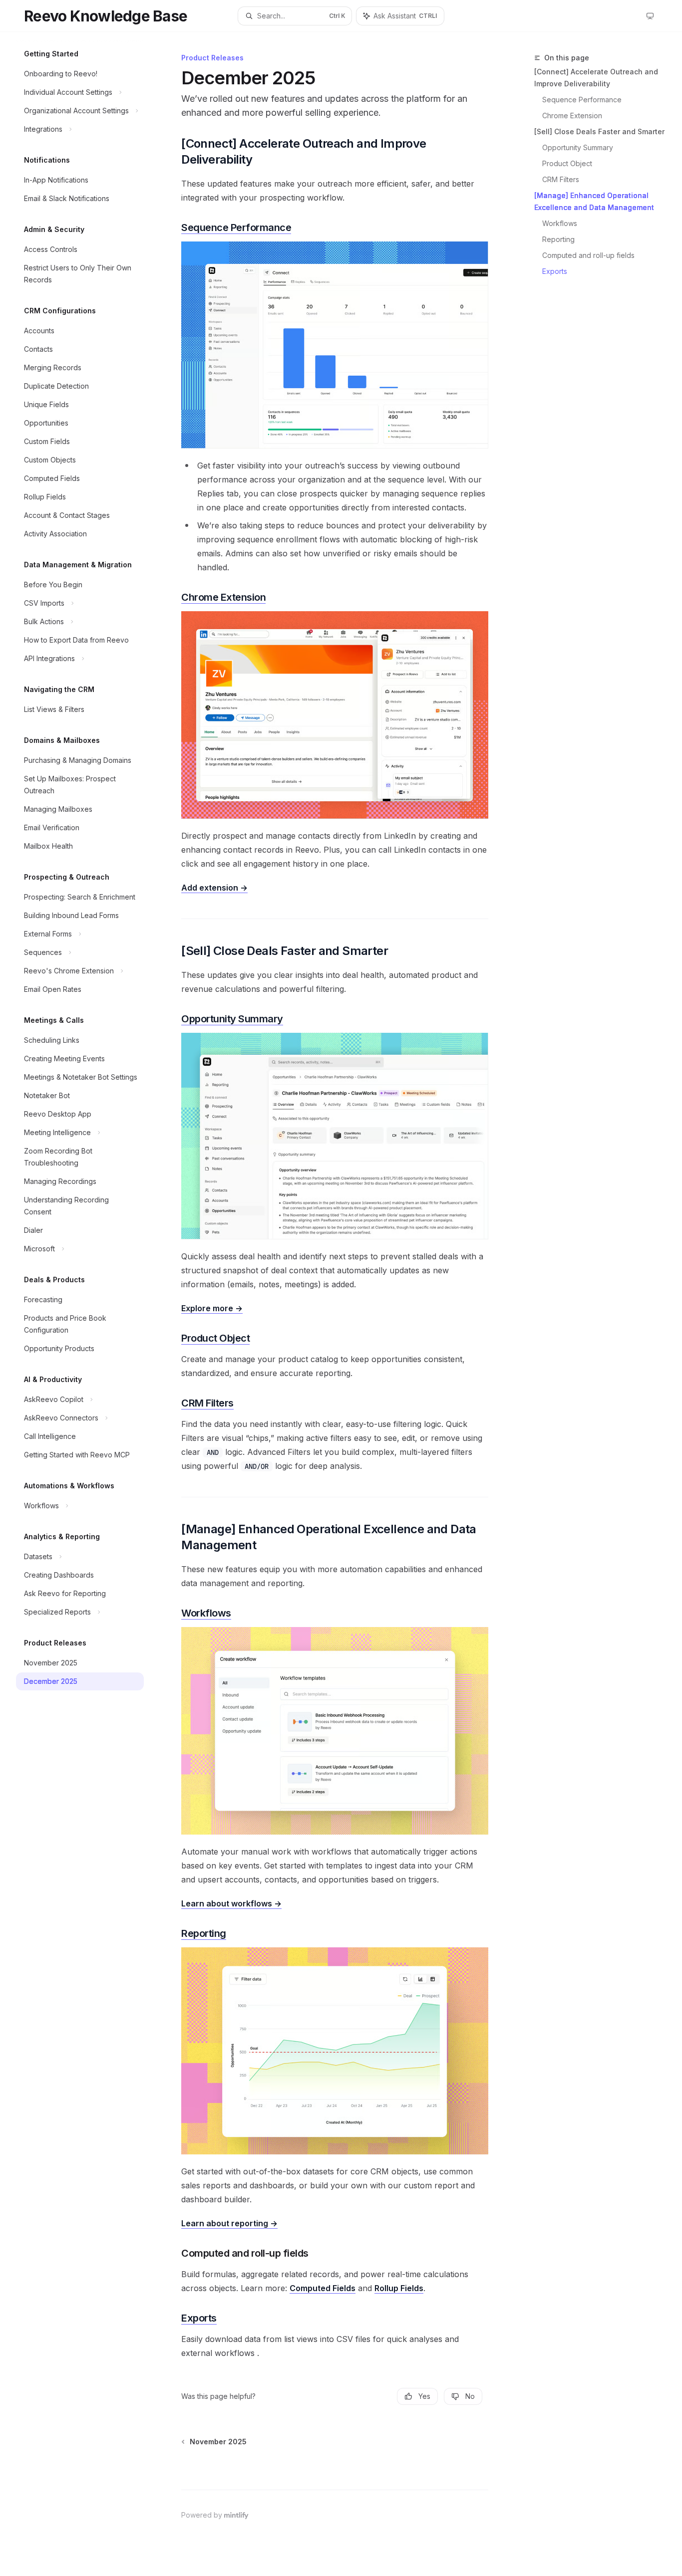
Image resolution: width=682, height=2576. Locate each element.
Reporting (558, 239)
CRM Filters (561, 179)
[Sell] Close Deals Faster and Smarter (599, 131)
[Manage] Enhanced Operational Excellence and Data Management (594, 201)
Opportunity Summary (578, 147)
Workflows (560, 223)
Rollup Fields (399, 2288)
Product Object (567, 163)
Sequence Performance (582, 100)
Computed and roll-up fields (588, 255)
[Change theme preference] (650, 16)
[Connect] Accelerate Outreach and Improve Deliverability (596, 78)
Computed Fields (323, 2288)
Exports (555, 271)
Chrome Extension (572, 116)
